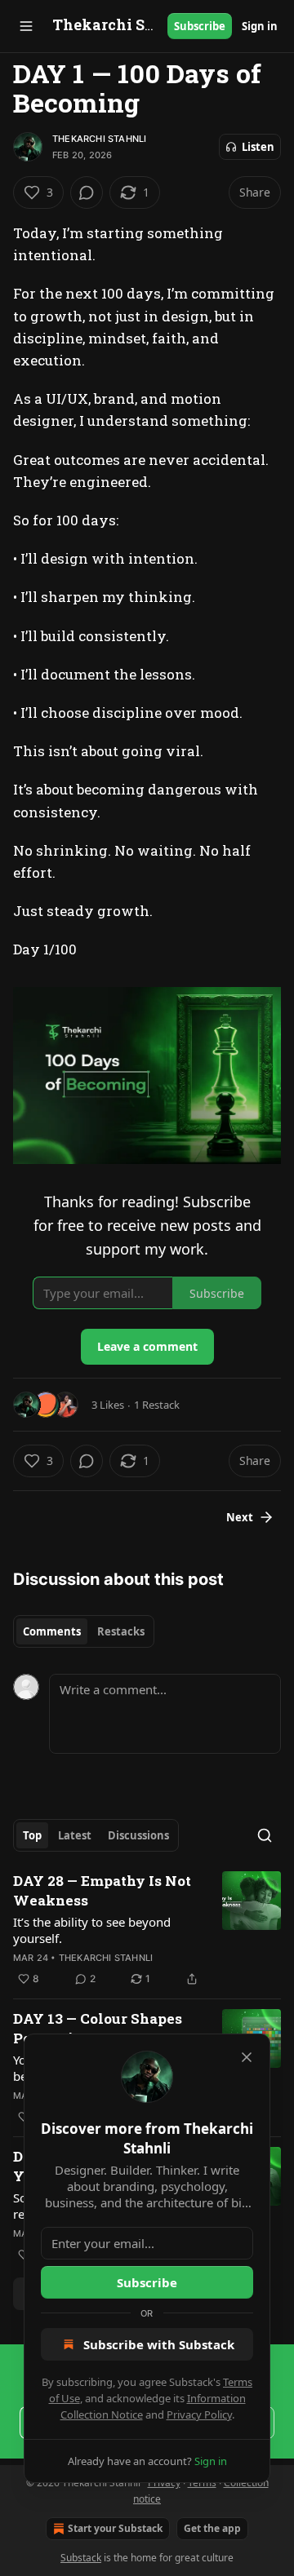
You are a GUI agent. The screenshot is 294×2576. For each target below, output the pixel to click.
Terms (202, 2483)
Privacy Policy (199, 2414)
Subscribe (200, 26)
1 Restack (157, 1405)
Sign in (260, 26)
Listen (258, 147)
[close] (247, 2057)
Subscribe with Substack (159, 2344)
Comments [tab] (52, 1631)
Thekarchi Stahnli (99, 139)
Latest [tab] (75, 1835)
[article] (147, 1930)
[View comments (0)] (87, 193)
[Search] (265, 1835)
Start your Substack (115, 2528)
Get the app (212, 2528)
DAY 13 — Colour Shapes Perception (98, 2028)
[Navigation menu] (26, 26)
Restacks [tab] (121, 1631)
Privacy (164, 2483)
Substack (81, 2558)
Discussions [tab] (138, 1835)
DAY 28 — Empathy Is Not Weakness (102, 1890)
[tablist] (84, 1631)
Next (240, 1517)
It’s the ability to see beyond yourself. (92, 1930)
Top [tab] (32, 1835)
